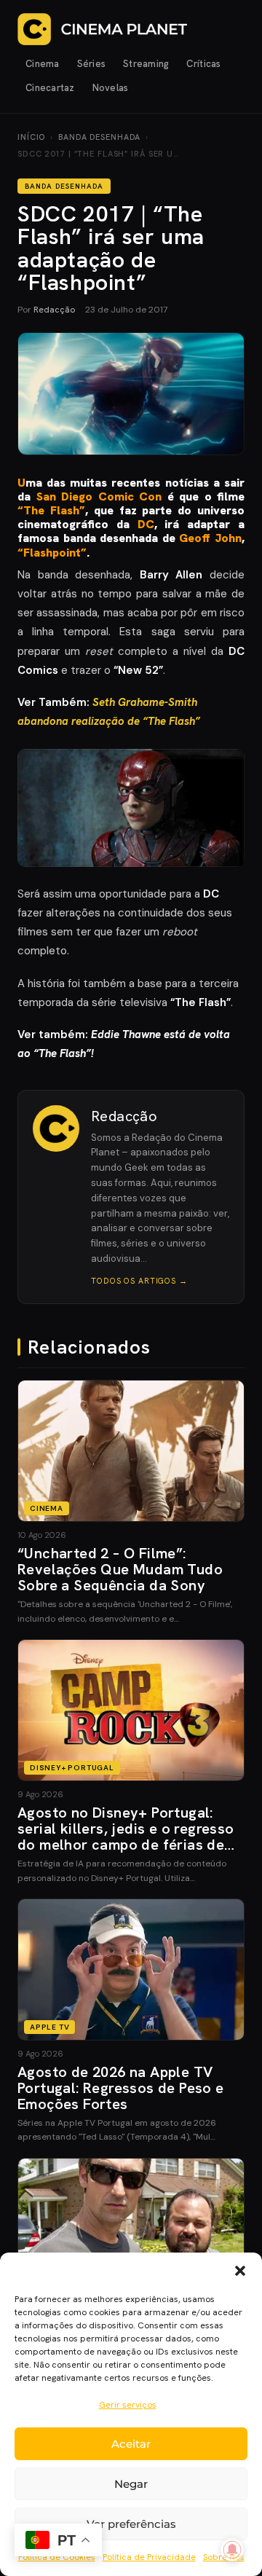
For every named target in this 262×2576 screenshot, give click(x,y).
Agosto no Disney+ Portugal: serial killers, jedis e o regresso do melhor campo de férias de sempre (126, 1837)
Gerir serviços (128, 2405)
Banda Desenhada (99, 137)
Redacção (54, 310)
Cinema (43, 64)
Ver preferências (131, 2524)
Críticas (203, 64)
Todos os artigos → (139, 1281)
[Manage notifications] (232, 2550)
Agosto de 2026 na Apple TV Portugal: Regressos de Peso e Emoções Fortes (121, 2088)
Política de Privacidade (149, 2557)
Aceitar (131, 2444)
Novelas (111, 88)
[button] (240, 2271)
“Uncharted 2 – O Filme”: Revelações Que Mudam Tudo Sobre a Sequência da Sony (120, 1569)
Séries (92, 64)
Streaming (146, 64)
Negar (131, 2484)
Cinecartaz (50, 88)
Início (31, 137)
